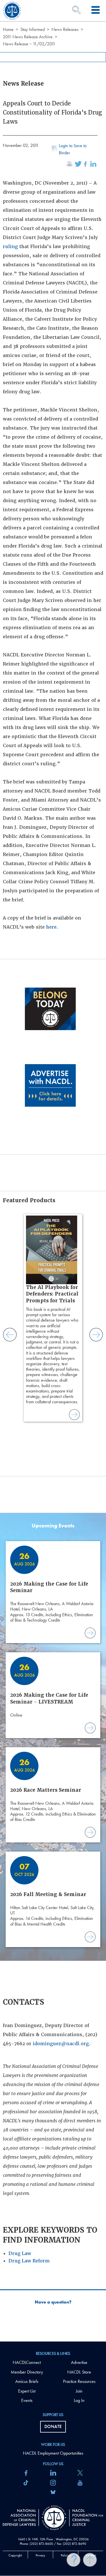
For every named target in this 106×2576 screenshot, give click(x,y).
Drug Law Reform (29, 2261)
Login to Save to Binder (73, 149)
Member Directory (27, 2372)
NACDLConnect (27, 2362)
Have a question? (53, 2302)
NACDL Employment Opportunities (53, 2453)
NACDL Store (79, 2372)
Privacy (40, 2555)
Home (8, 29)
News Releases (65, 29)
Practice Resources (79, 2381)
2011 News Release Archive (28, 37)
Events (27, 2400)
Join (79, 2391)
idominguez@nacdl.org (61, 2044)
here (51, 927)
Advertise (79, 2362)
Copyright (15, 2555)
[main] (53, 1171)
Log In (79, 2400)
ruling (10, 247)
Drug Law (20, 2253)
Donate (53, 2426)
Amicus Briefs (27, 2381)
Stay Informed (33, 29)
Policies (66, 2555)
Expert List (27, 2391)
